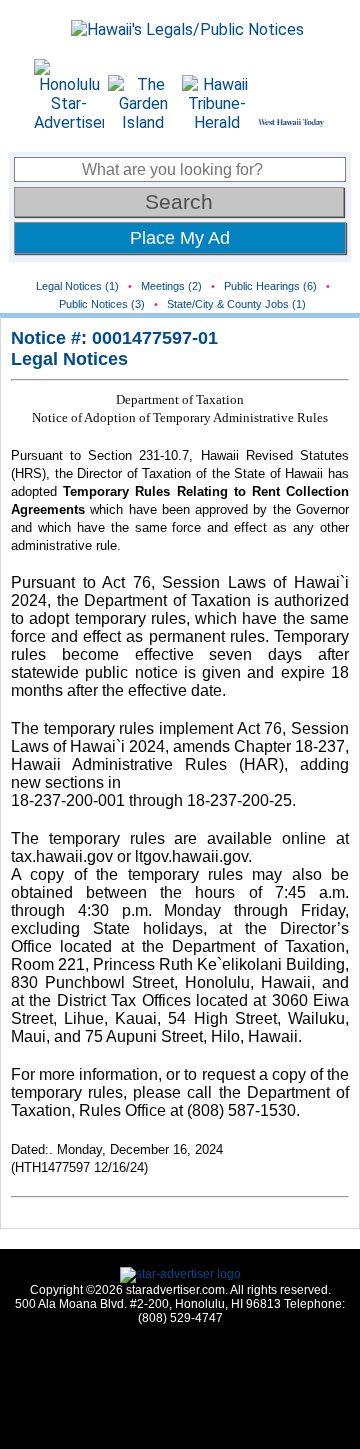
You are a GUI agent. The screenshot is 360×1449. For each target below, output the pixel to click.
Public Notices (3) (102, 304)
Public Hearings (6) (270, 286)
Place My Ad (180, 238)
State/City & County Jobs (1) (236, 304)
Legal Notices (69, 359)
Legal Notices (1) (77, 286)
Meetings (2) (171, 286)
